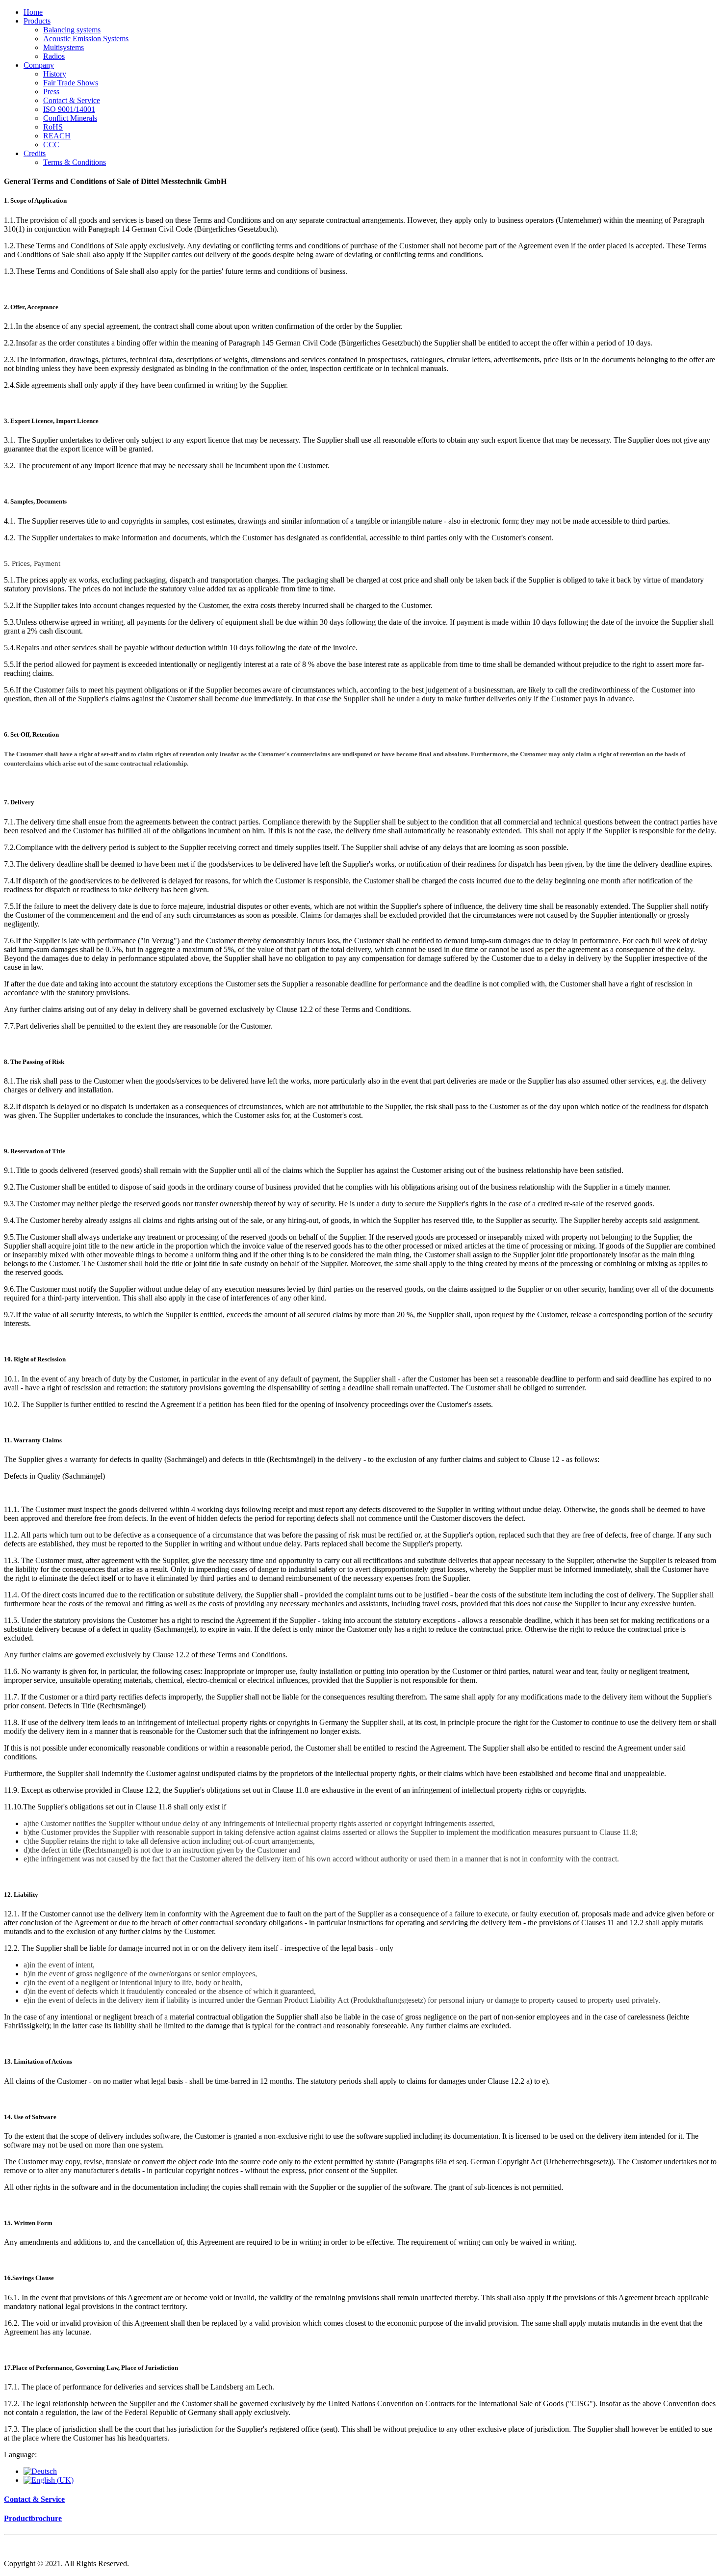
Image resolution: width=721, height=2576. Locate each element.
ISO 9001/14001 (69, 109)
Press (51, 92)
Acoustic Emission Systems (86, 39)
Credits (35, 153)
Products (37, 21)
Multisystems (64, 47)
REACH (57, 136)
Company (39, 65)
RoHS (53, 127)
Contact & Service (72, 100)
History (55, 74)
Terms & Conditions (75, 162)
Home (33, 12)
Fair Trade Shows (71, 83)
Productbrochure (33, 2518)
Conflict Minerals (70, 118)
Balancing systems (72, 30)
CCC (51, 145)
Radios (54, 56)
